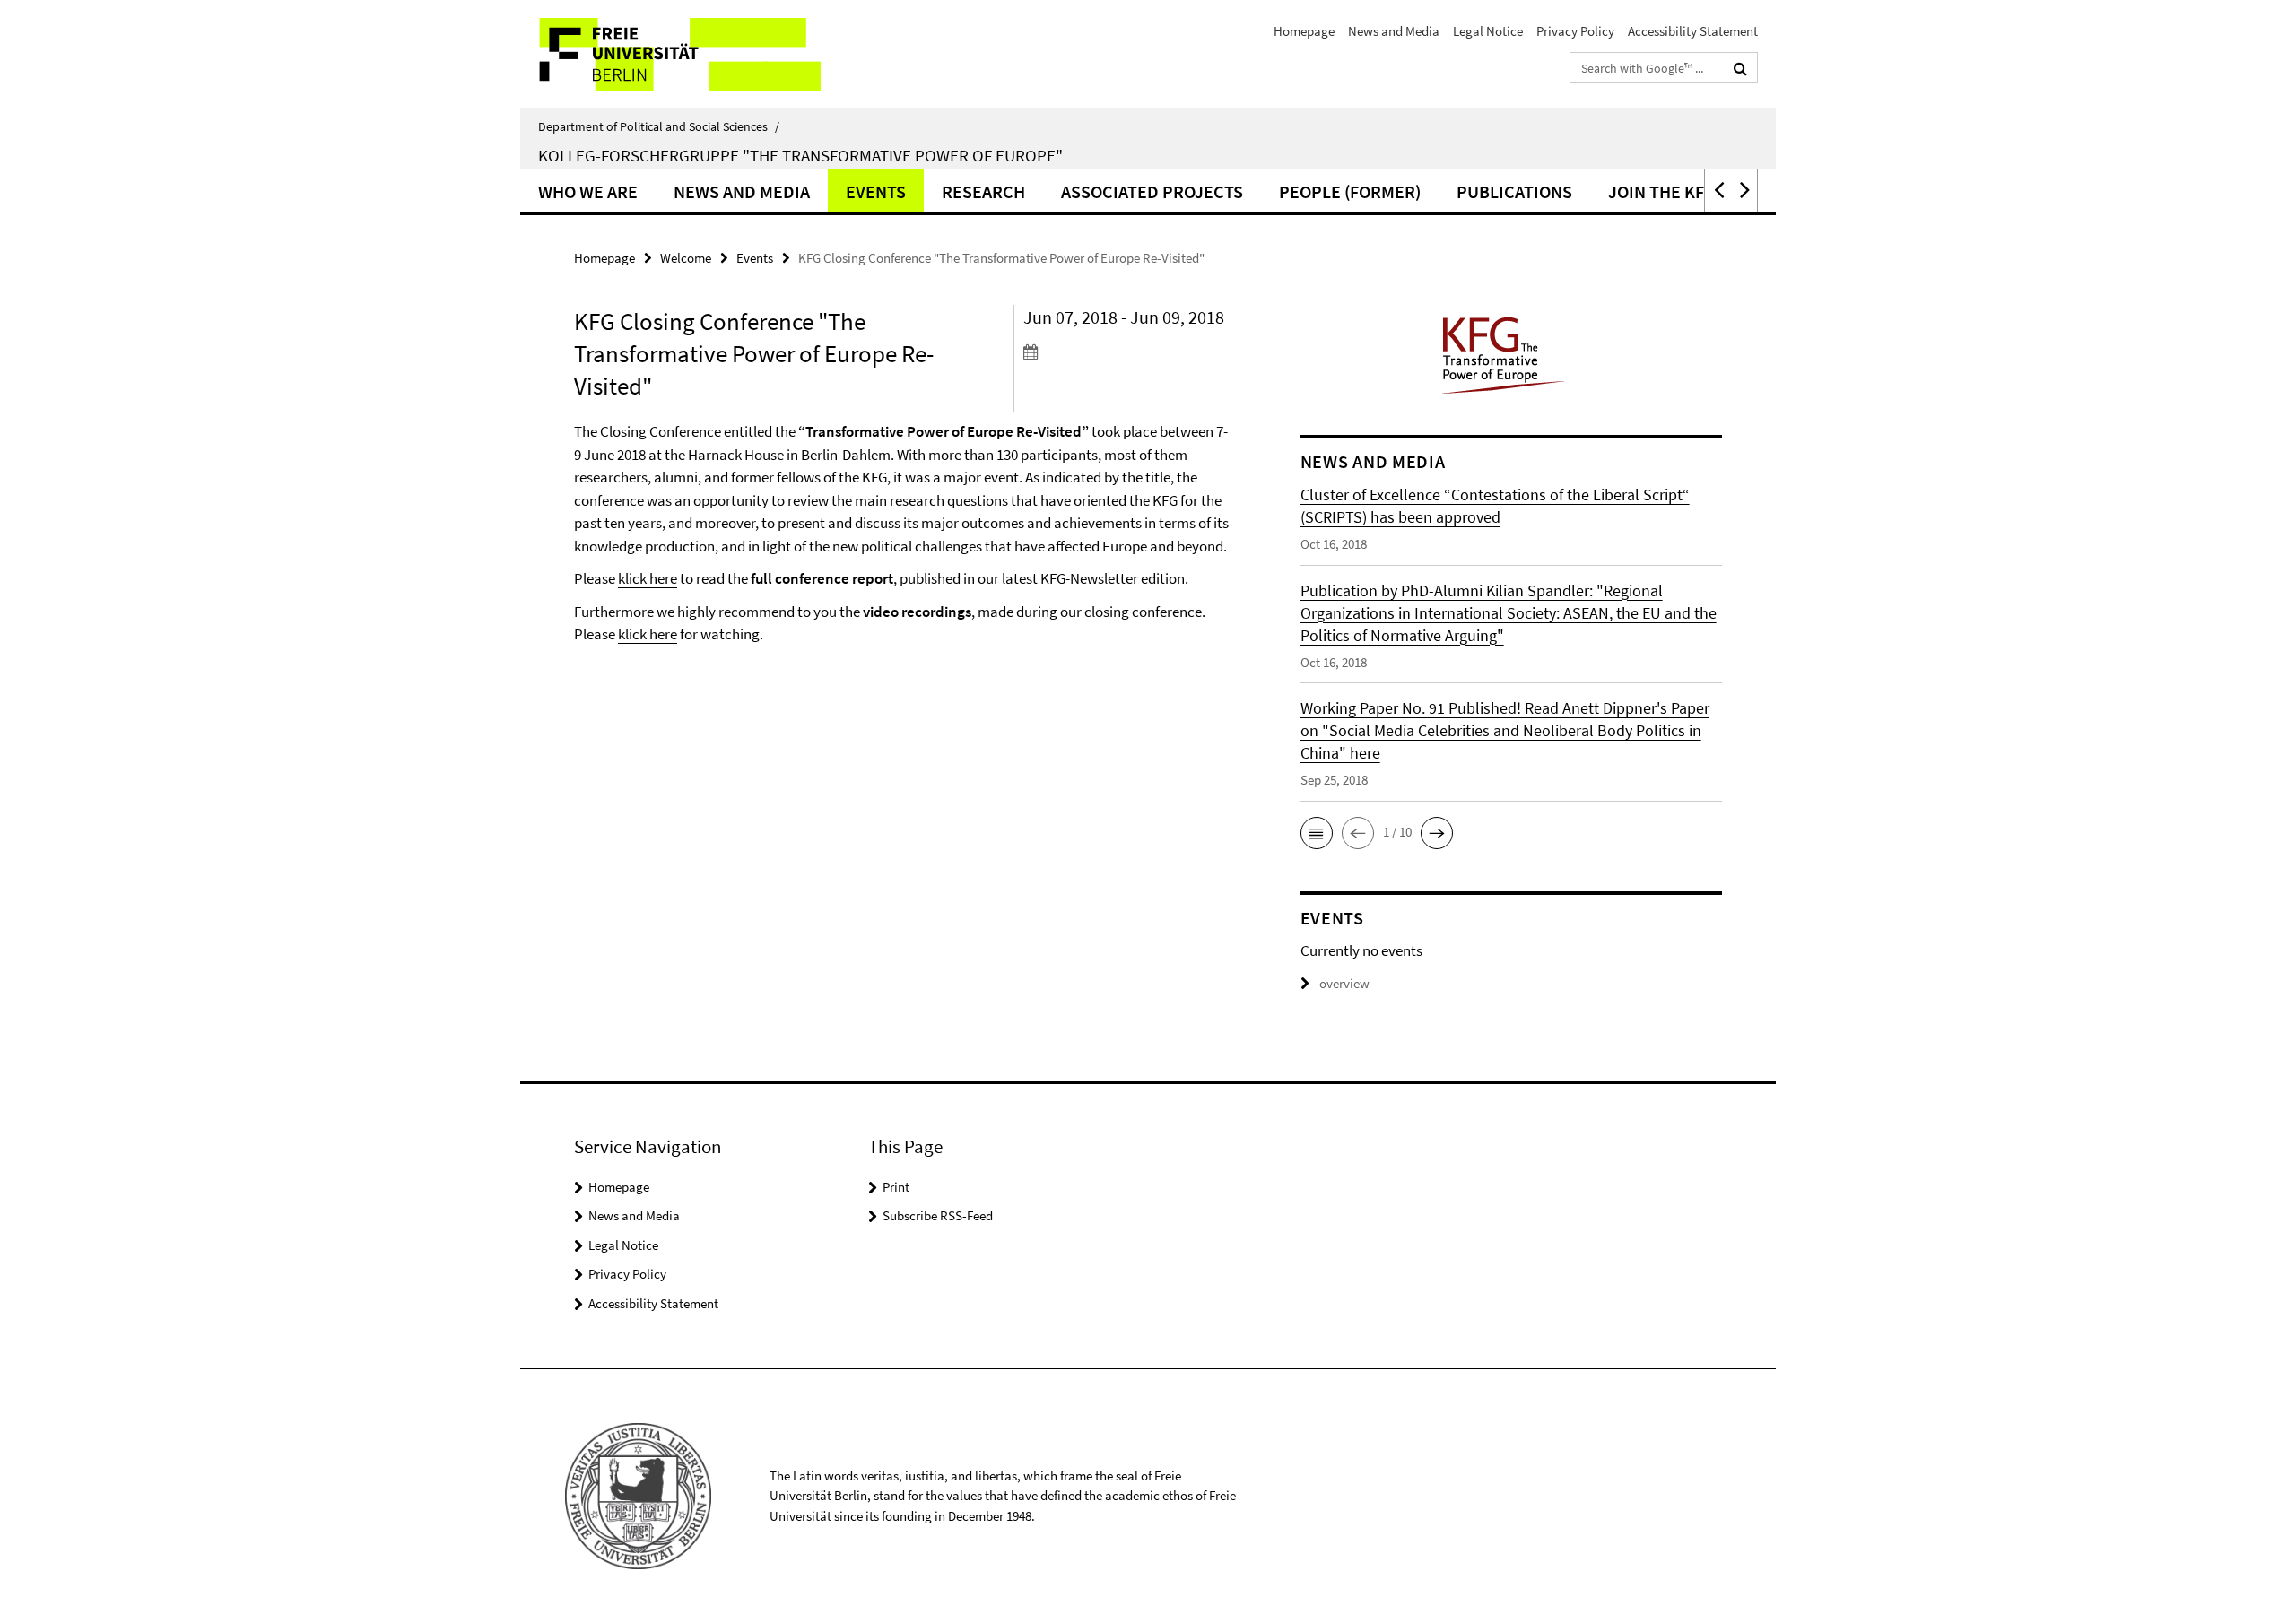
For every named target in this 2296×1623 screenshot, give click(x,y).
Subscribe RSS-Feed (938, 1215)
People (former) (1350, 191)
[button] (1718, 191)
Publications (1514, 191)
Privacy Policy (1575, 31)
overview (1344, 983)
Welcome (686, 258)
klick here (648, 578)
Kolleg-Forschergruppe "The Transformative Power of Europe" (800, 155)
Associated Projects (1152, 191)
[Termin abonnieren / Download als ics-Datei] (1128, 352)
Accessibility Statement (1693, 31)
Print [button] (896, 1187)
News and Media (1394, 31)
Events (876, 191)
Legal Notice (1488, 31)
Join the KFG (1662, 191)
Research (983, 191)
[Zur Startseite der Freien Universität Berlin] (670, 54)
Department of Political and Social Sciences (659, 126)
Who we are (588, 191)
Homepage (1304, 31)
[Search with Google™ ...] (1740, 68)
